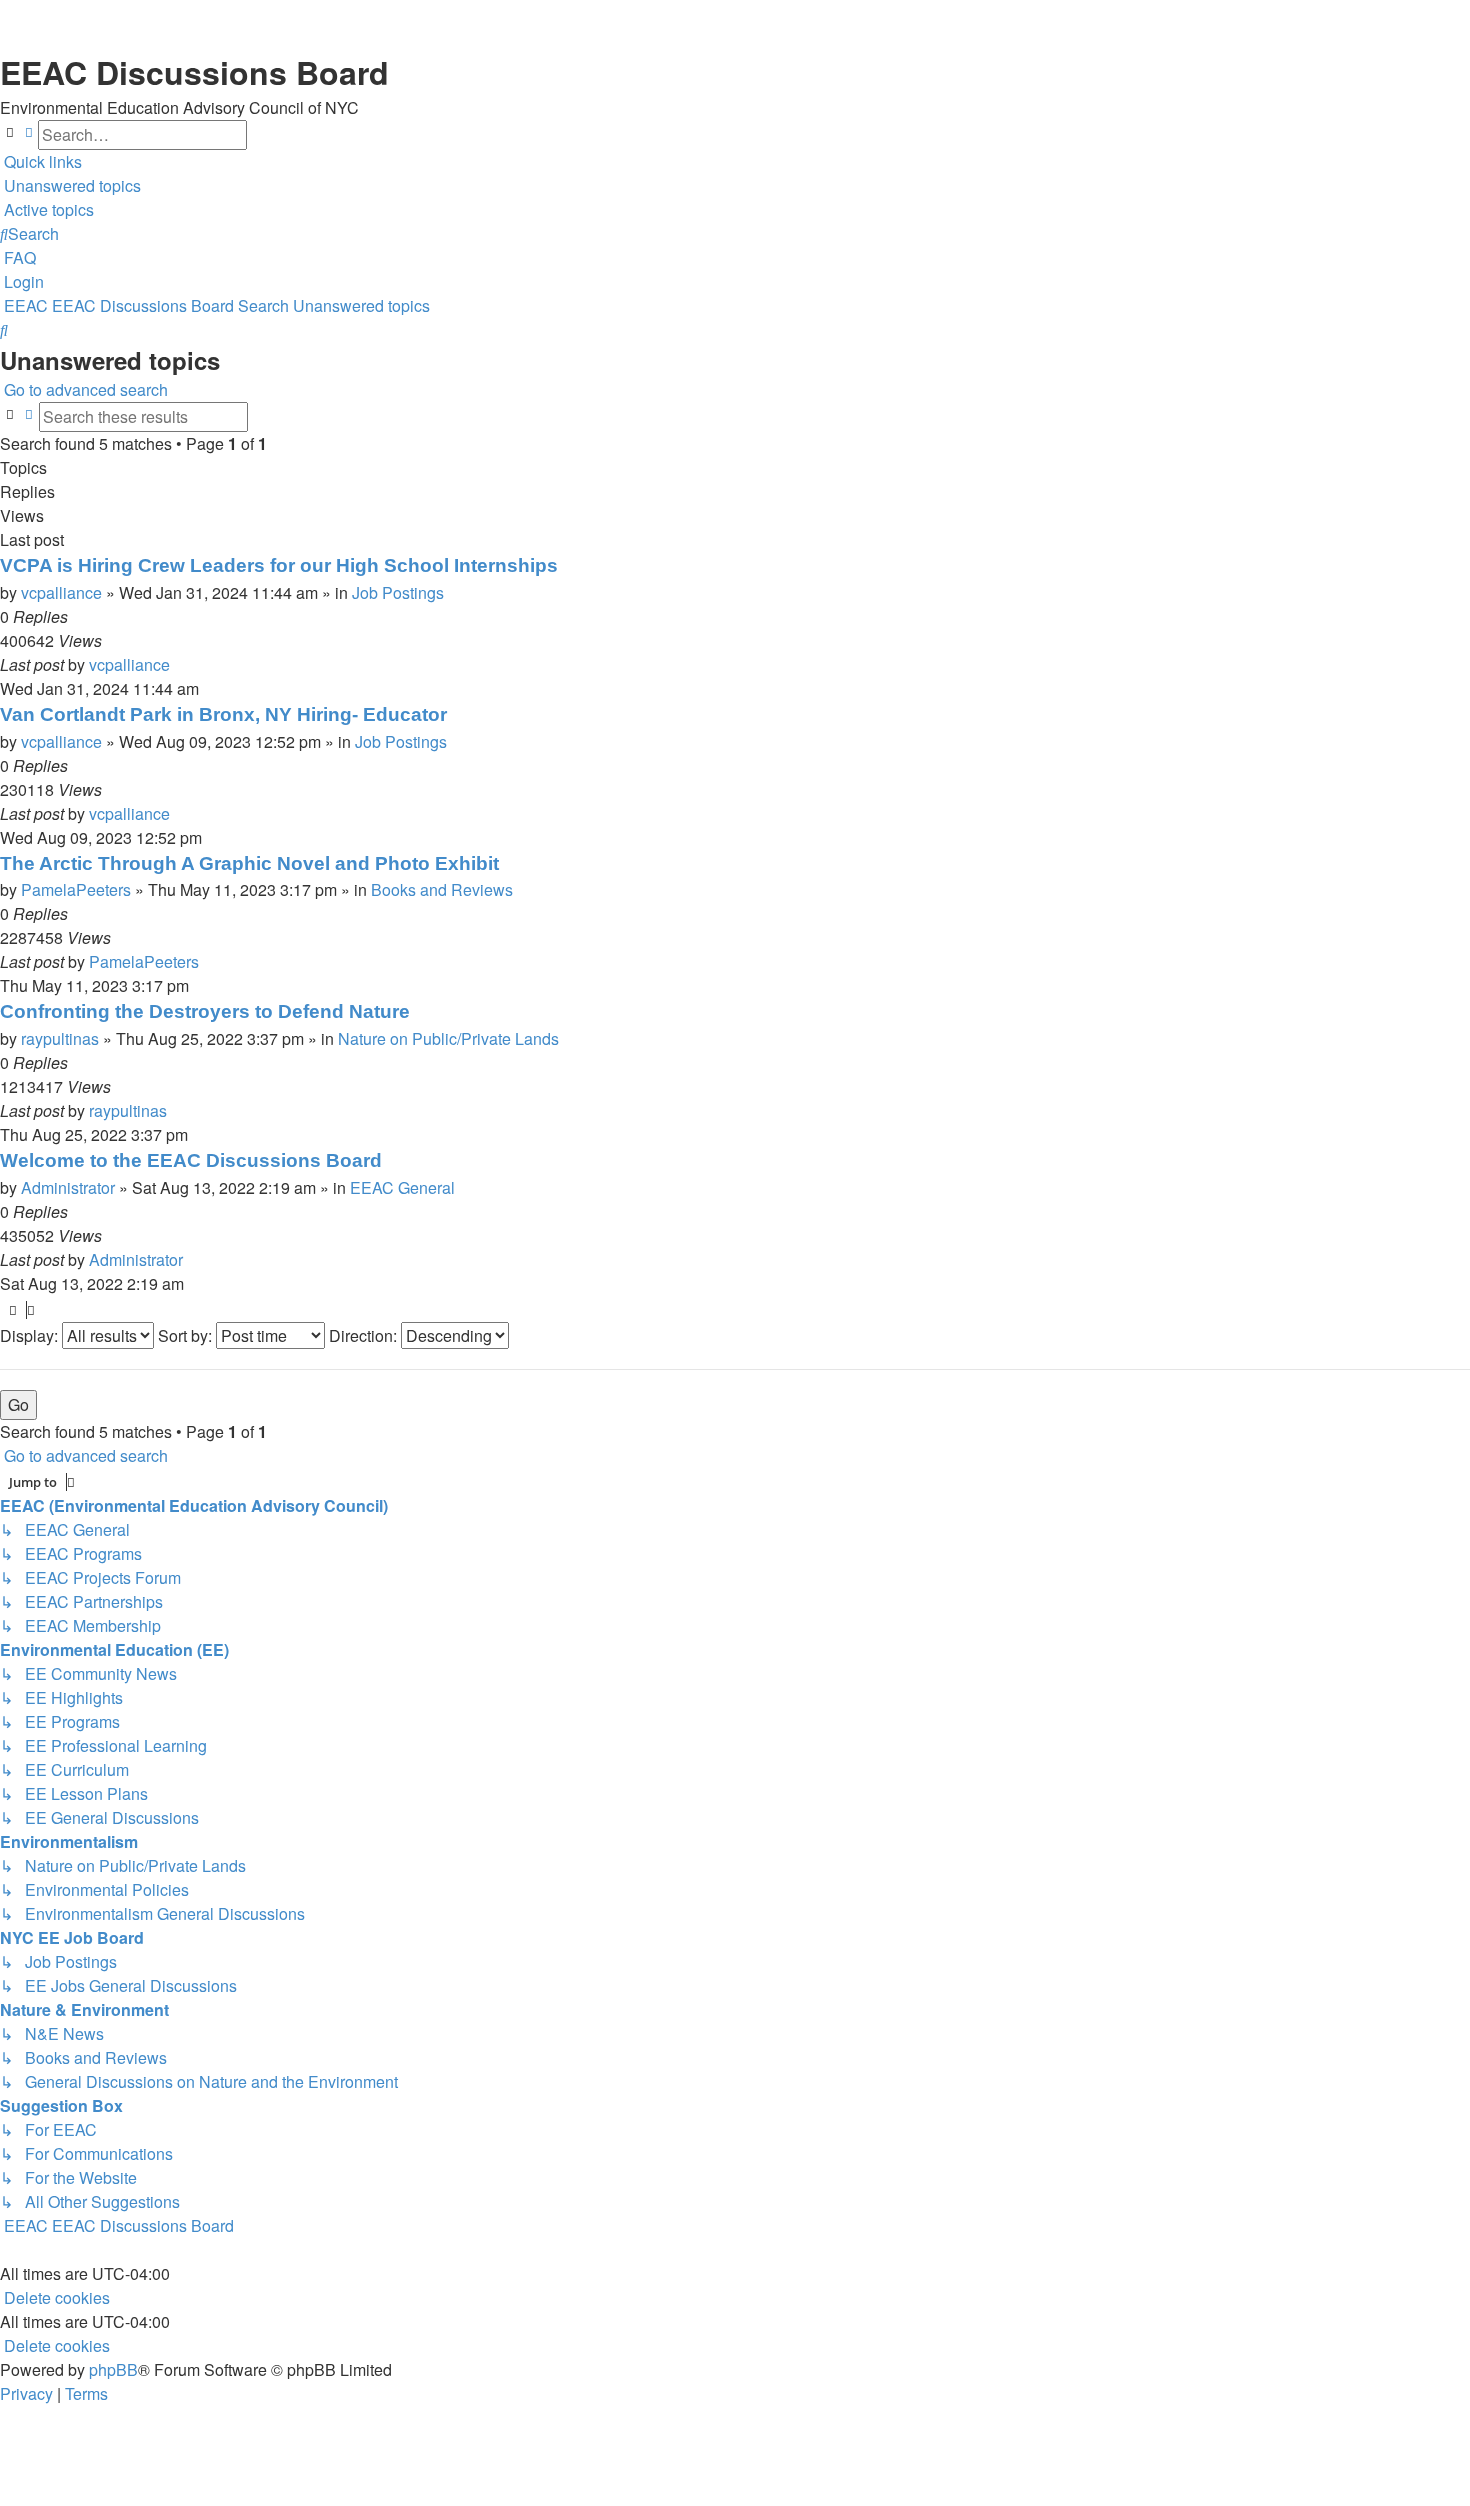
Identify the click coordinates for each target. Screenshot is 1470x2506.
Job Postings (398, 592)
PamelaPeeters (76, 889)
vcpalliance (61, 592)
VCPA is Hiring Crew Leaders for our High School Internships (279, 565)
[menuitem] (70, 186)
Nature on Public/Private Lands (448, 1038)
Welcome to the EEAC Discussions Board (191, 1160)
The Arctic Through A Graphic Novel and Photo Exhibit (249, 863)
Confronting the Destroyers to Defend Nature (205, 1011)
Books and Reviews (442, 889)
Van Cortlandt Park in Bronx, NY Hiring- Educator (223, 714)
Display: (31, 1335)
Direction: (365, 1335)
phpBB (113, 2369)
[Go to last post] (176, 665)
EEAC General (402, 1187)
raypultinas (60, 1038)
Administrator (68, 1187)
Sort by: (187, 1335)
